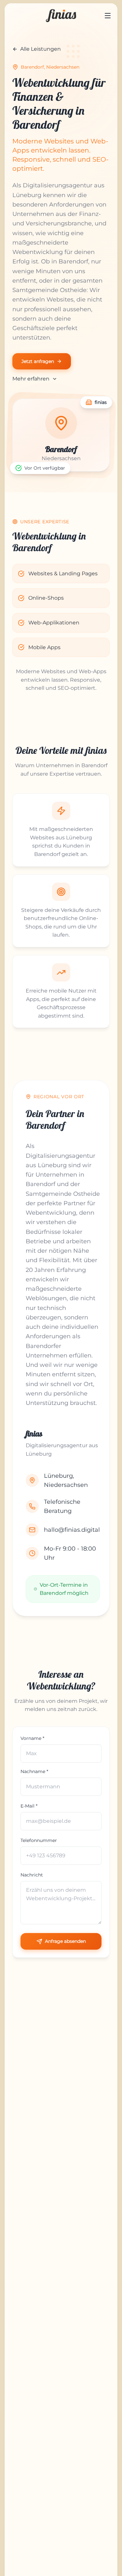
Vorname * (32, 1738)
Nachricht (32, 1875)
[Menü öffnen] (108, 16)
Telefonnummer (39, 1840)
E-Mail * (29, 1806)
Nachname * (34, 1771)
